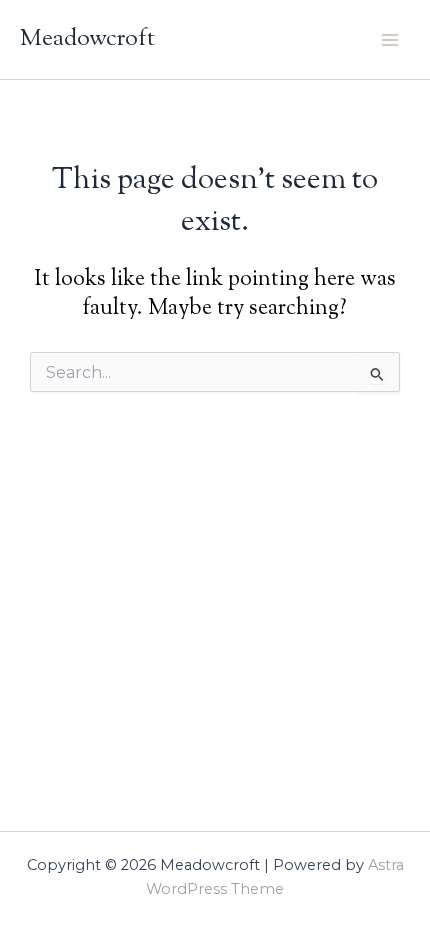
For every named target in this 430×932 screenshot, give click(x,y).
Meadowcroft (87, 39)
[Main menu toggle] (390, 39)
